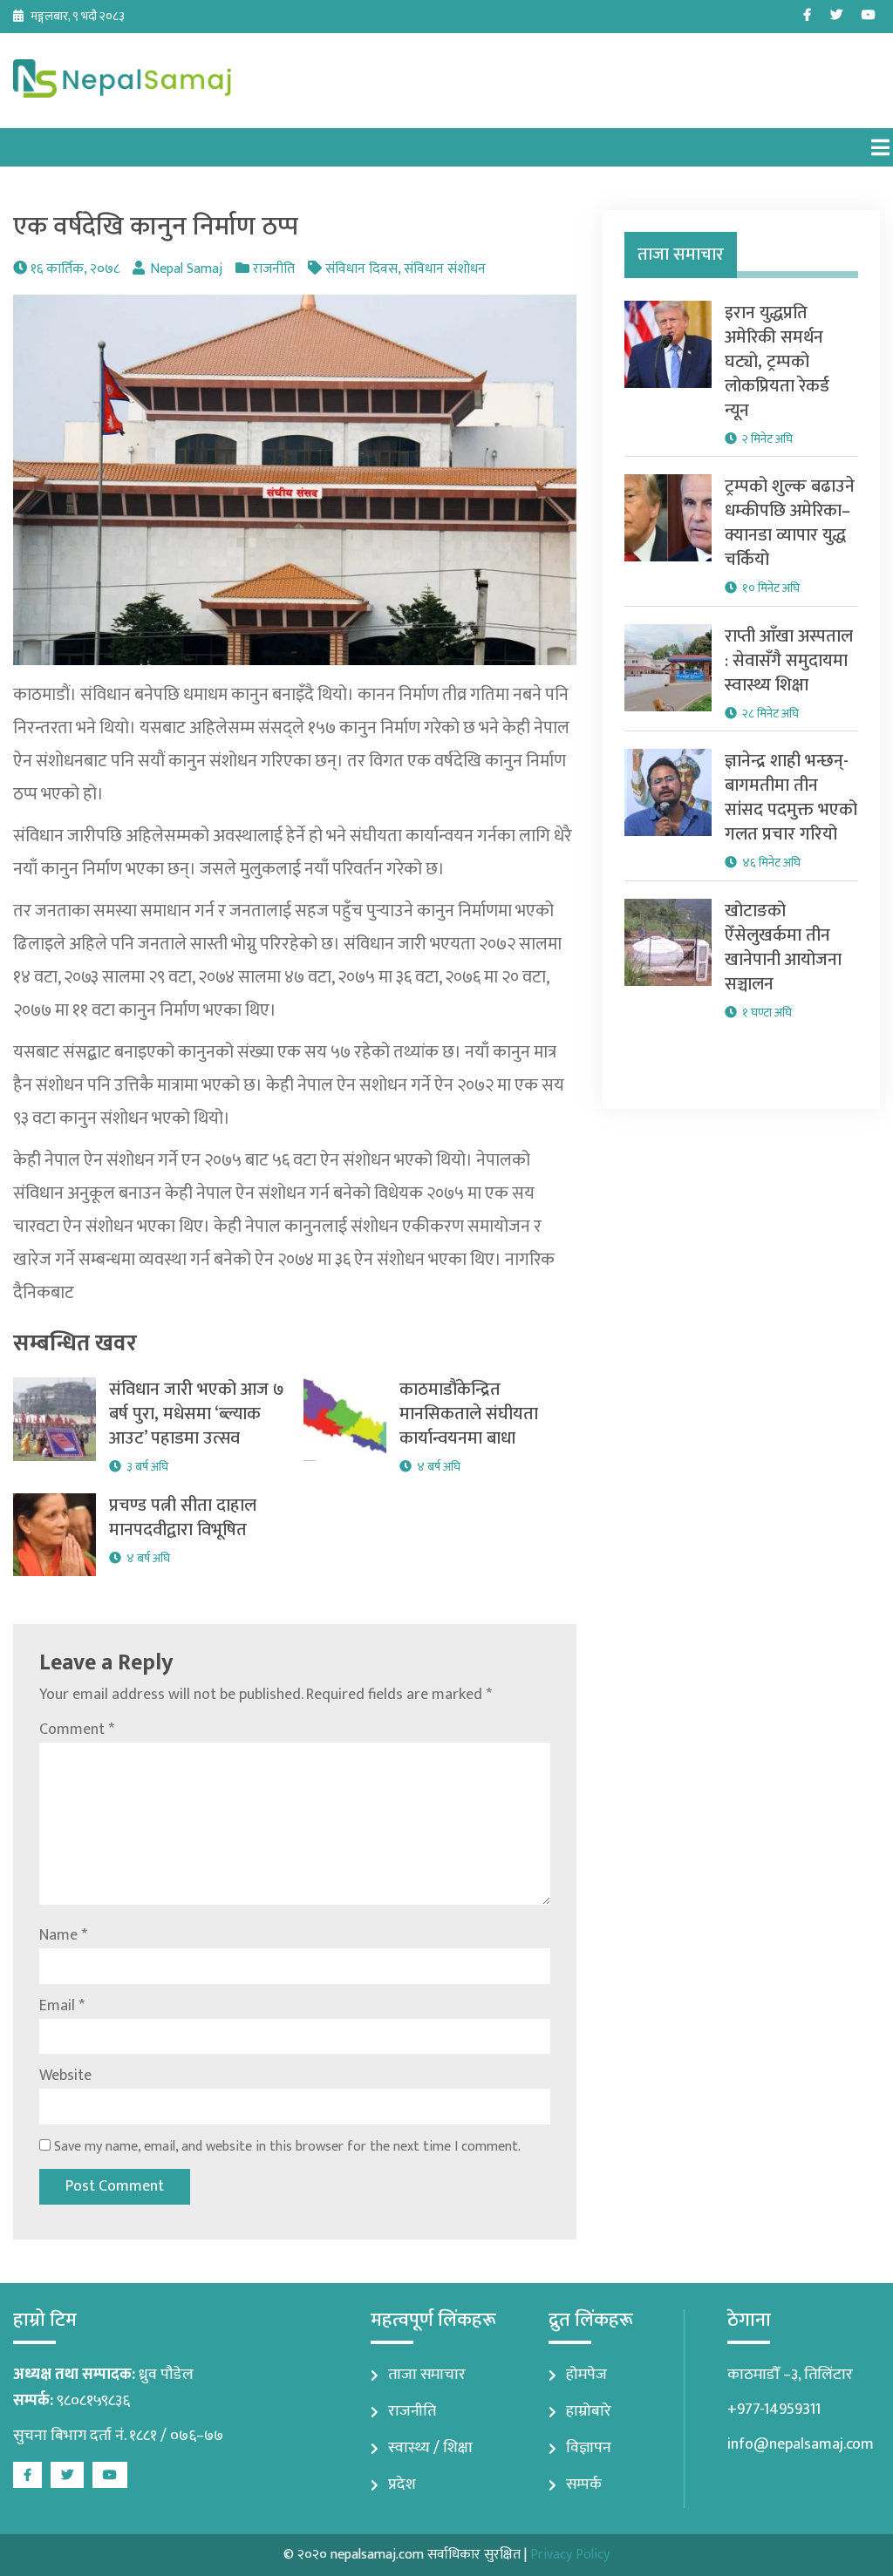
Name (63, 1935)
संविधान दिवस (361, 269)
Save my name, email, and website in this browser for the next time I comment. (287, 2147)
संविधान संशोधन (445, 269)
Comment (77, 1730)
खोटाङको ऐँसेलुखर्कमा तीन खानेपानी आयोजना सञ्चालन (783, 948)
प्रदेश (402, 2484)
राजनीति (274, 269)
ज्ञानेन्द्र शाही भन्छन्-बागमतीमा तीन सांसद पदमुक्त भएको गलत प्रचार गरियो (791, 798)
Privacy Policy (570, 2555)
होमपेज (586, 2375)
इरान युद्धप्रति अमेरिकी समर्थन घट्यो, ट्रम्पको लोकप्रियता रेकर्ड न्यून (777, 362)
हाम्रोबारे (589, 2411)
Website (65, 2076)
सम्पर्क (584, 2484)
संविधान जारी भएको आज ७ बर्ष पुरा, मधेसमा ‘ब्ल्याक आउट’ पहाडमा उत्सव (197, 1414)
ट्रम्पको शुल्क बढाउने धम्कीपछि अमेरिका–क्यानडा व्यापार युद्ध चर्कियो (790, 523)
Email (62, 2006)
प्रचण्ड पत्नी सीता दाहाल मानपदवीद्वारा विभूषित (183, 1518)
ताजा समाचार (427, 2375)
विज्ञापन (589, 2448)
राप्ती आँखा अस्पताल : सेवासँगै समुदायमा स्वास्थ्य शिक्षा (789, 661)
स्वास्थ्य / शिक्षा (430, 2448)
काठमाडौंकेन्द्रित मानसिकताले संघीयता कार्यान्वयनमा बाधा (469, 1414)
